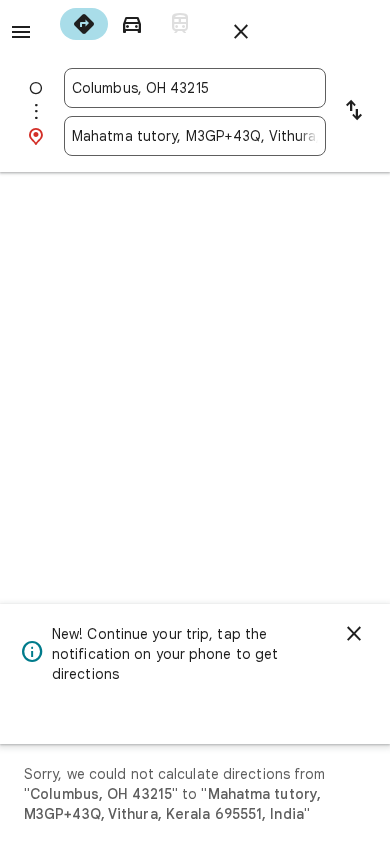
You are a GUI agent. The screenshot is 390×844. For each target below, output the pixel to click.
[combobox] (195, 88)
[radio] (84, 24)
